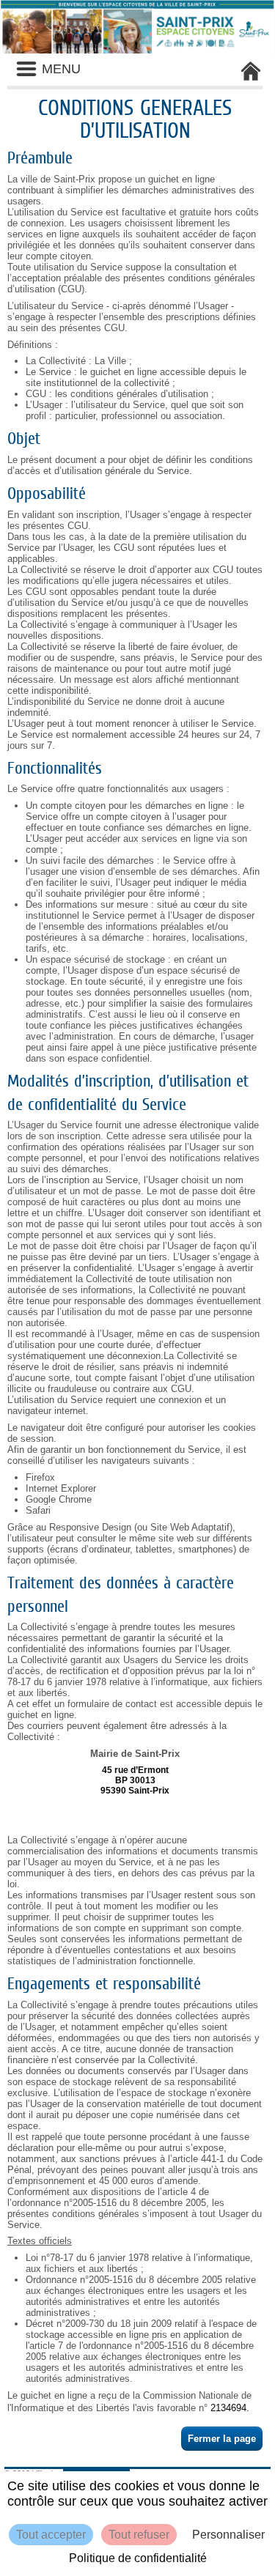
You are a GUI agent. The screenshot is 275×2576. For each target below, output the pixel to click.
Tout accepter (51, 2535)
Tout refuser (139, 2535)
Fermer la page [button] (222, 2439)
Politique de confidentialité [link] (138, 2558)
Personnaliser (228, 2535)
